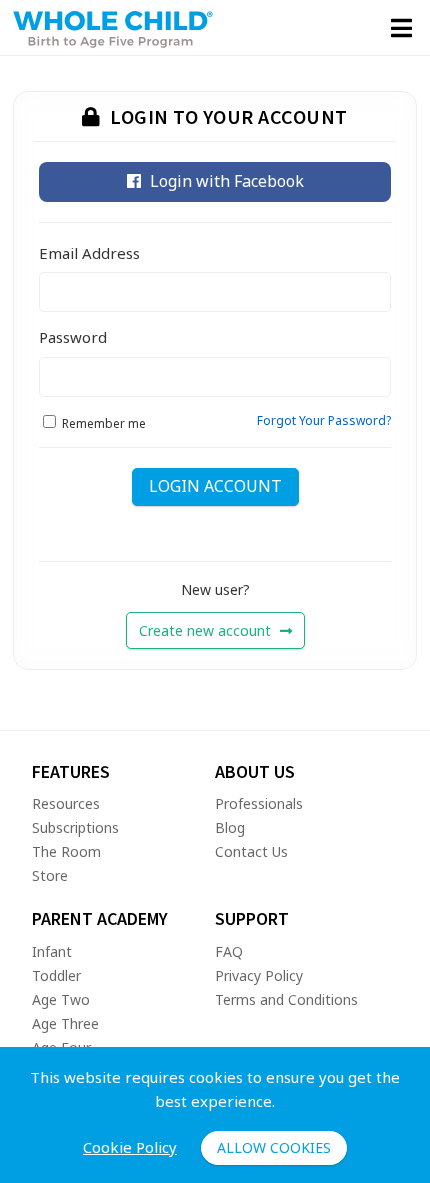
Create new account (207, 630)
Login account (215, 486)
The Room (66, 851)
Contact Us (251, 851)
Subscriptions (75, 827)
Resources (66, 803)
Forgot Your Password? (324, 420)
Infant (52, 951)
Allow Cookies (274, 1147)
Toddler (56, 975)
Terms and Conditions (286, 999)
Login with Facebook (225, 181)
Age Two (61, 999)
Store (50, 875)
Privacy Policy (259, 975)
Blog (230, 827)
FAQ (229, 951)
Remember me (104, 423)
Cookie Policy (130, 1147)
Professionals (259, 803)
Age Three (65, 1023)
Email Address (89, 253)
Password (73, 337)
